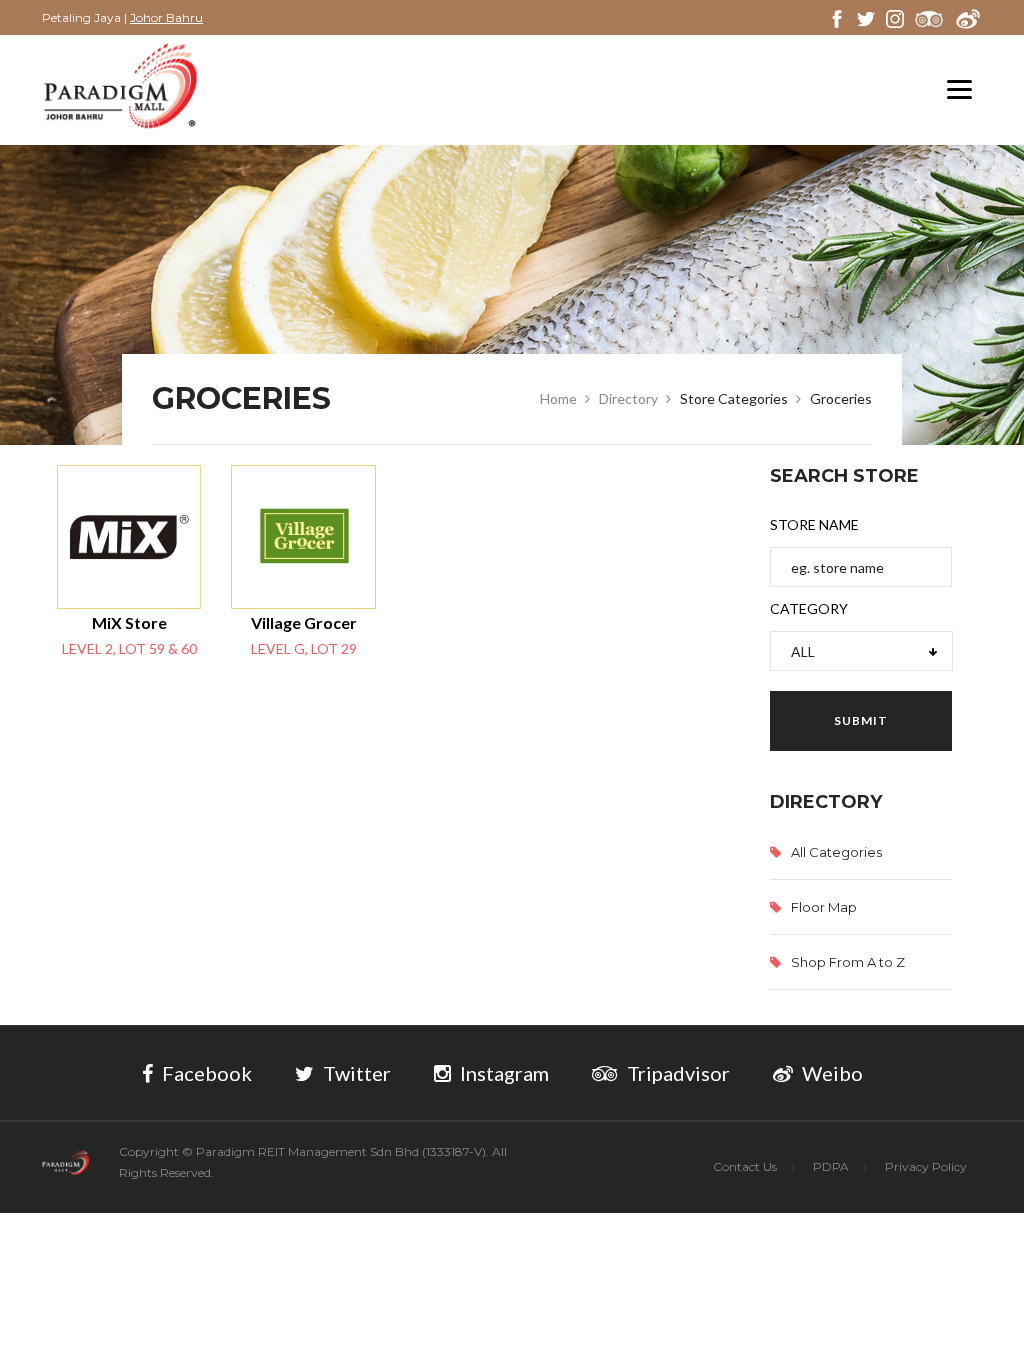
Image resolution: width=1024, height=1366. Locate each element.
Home (558, 398)
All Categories (836, 852)
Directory (628, 398)
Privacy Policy (926, 1166)
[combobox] (861, 651)
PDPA (831, 1166)
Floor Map (824, 907)
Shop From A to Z (848, 962)
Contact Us (745, 1166)
